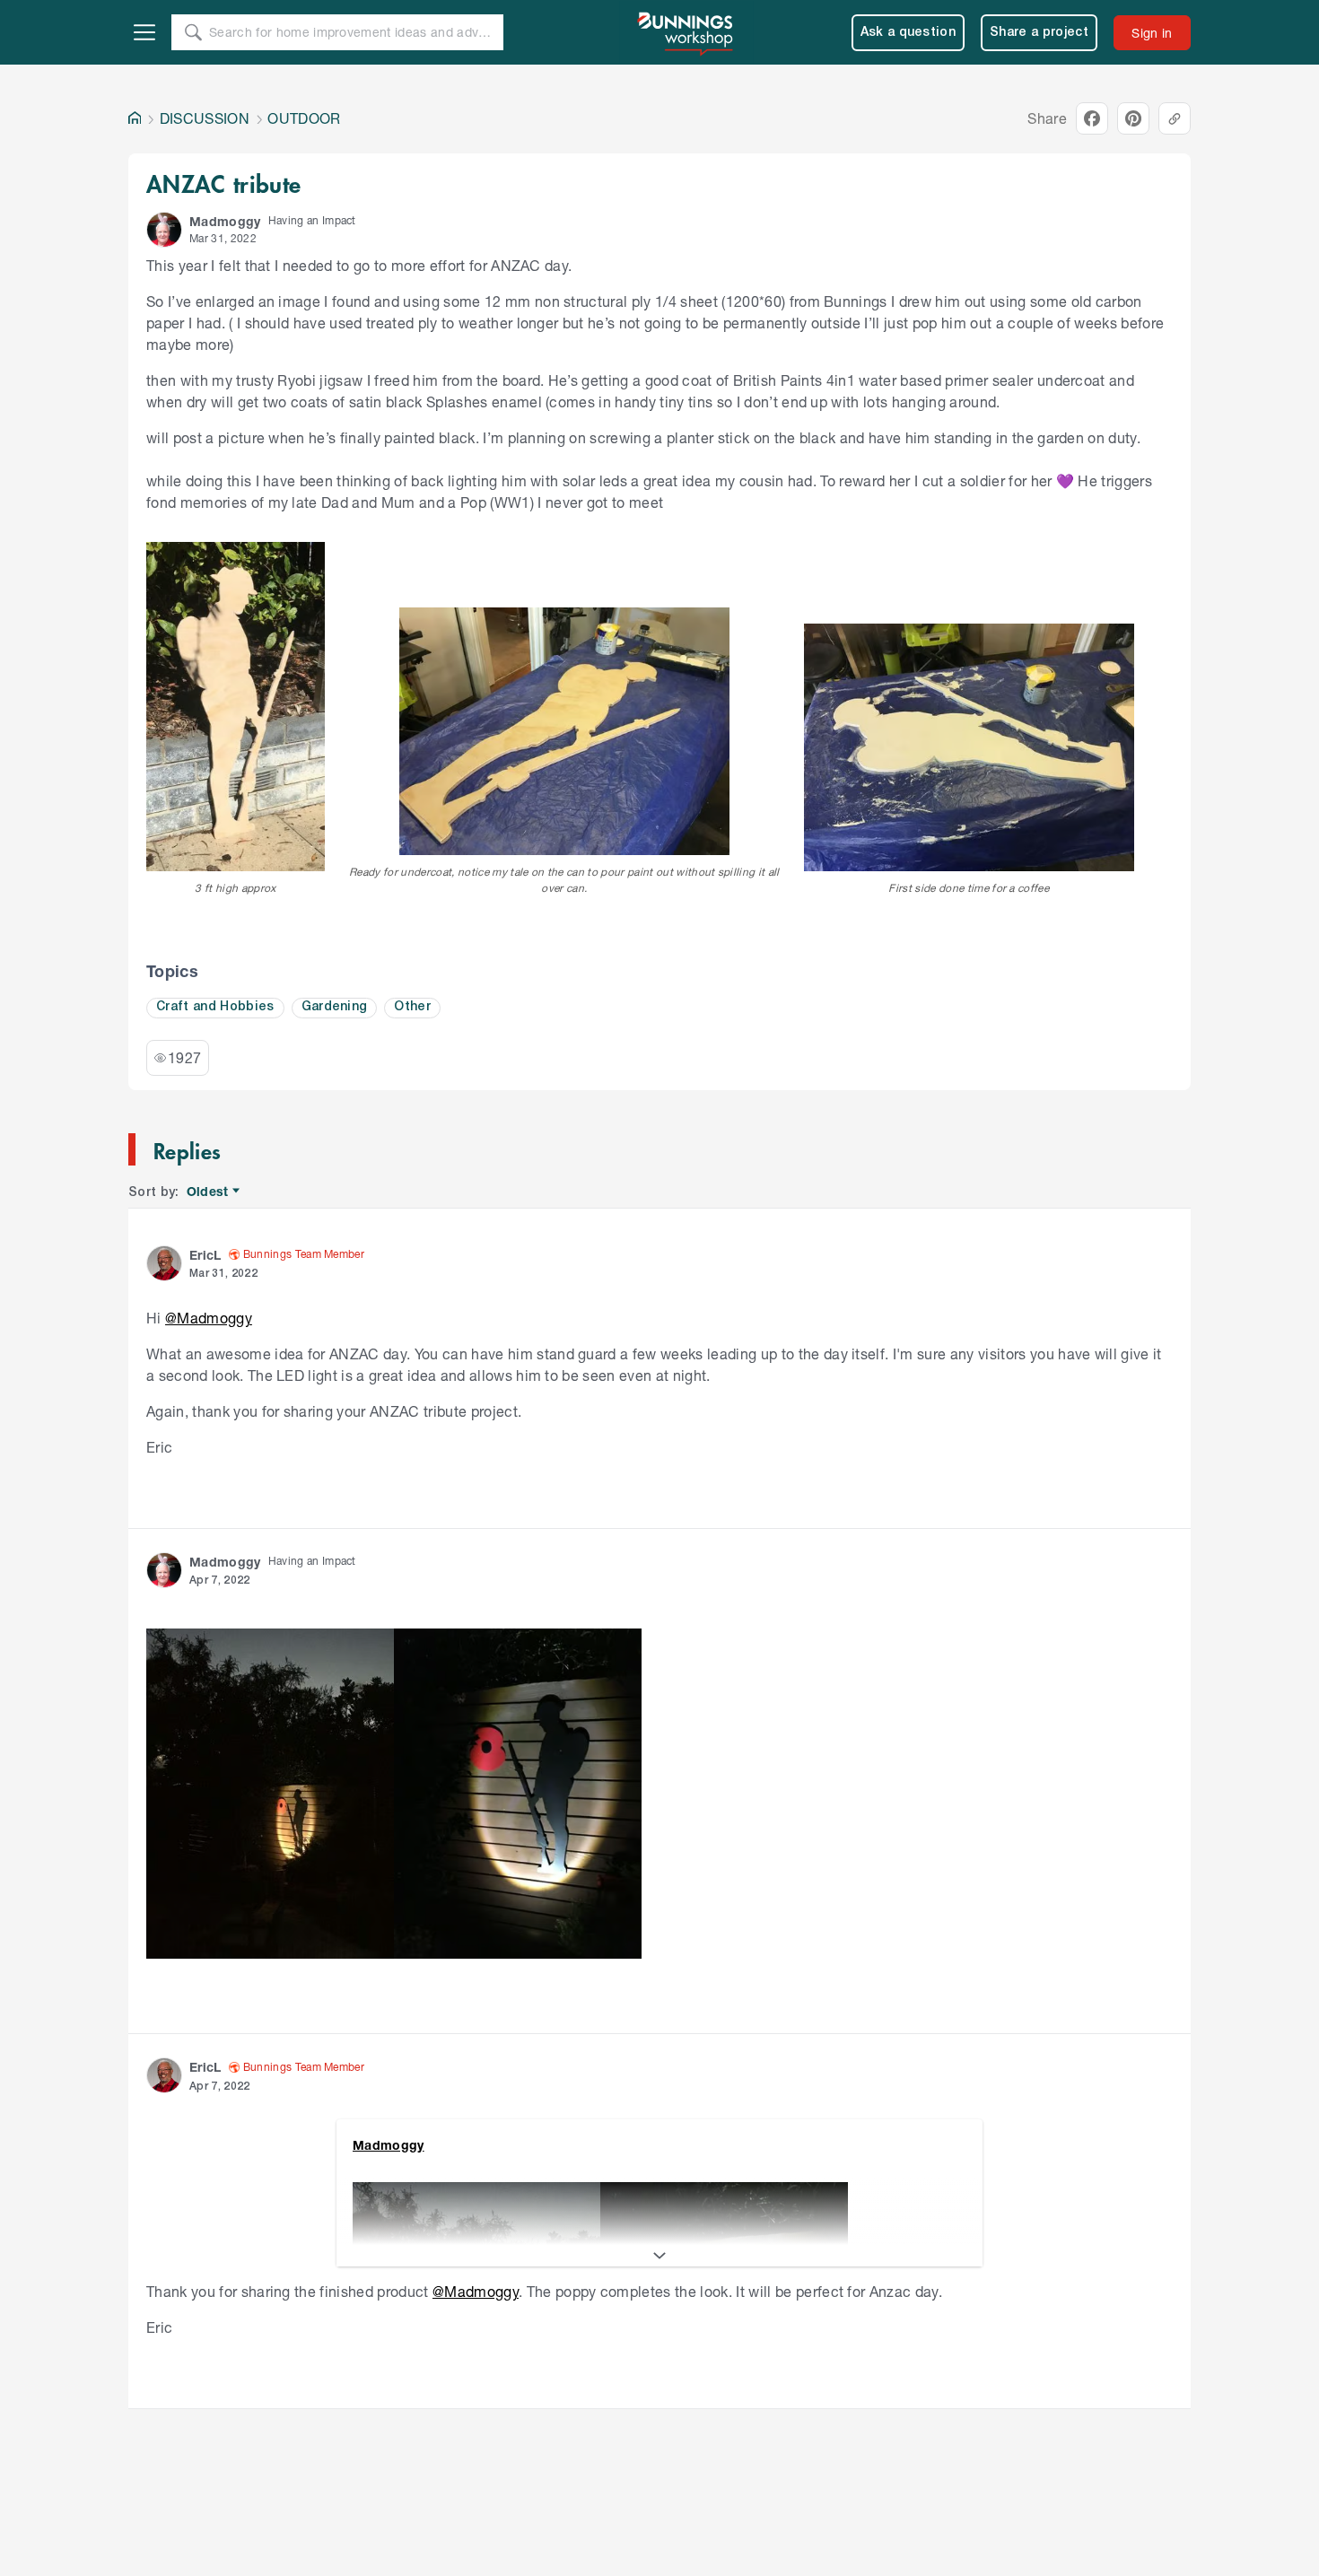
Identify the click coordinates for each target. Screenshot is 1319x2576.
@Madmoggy (209, 1318)
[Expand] (659, 2256)
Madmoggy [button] (225, 221)
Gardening (335, 1007)
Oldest (209, 1192)
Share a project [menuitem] (1039, 33)
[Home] (135, 118)
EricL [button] (205, 1255)
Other (412, 1007)
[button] (164, 230)
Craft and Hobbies (215, 1007)
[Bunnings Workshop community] (686, 32)
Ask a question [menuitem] (908, 33)
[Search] (193, 32)
